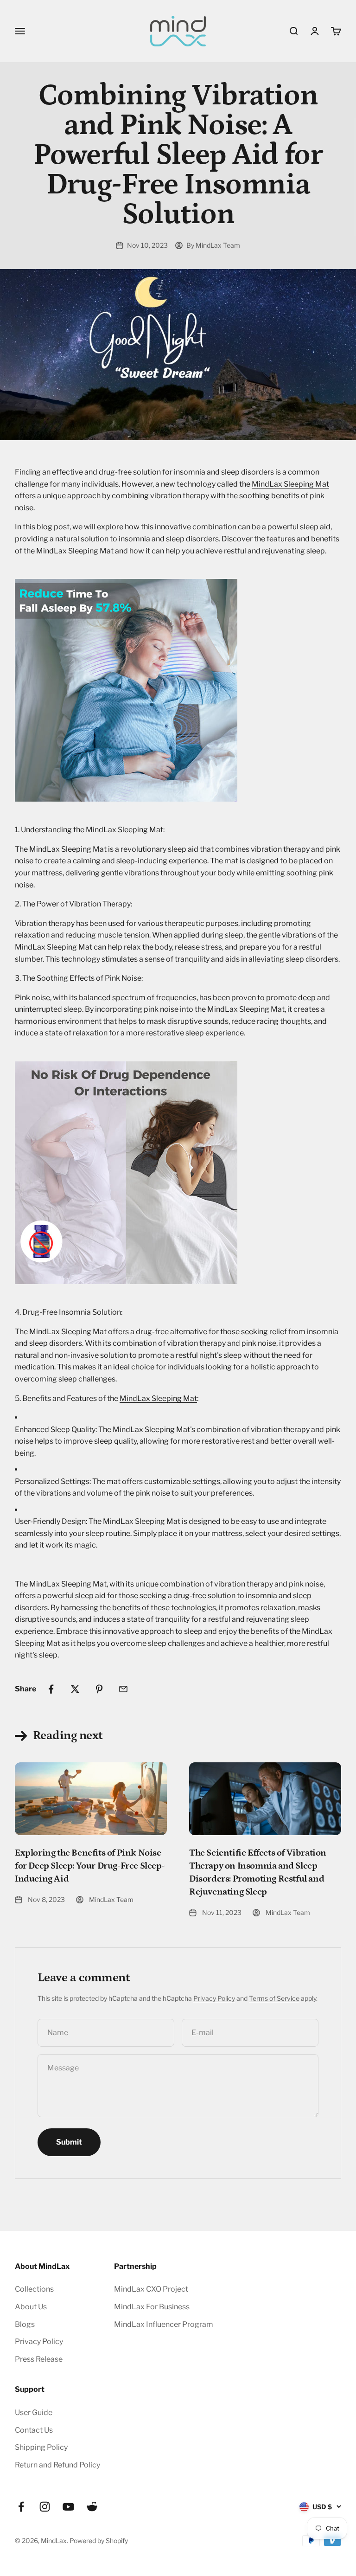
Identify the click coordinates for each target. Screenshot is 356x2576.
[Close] (329, 2317)
